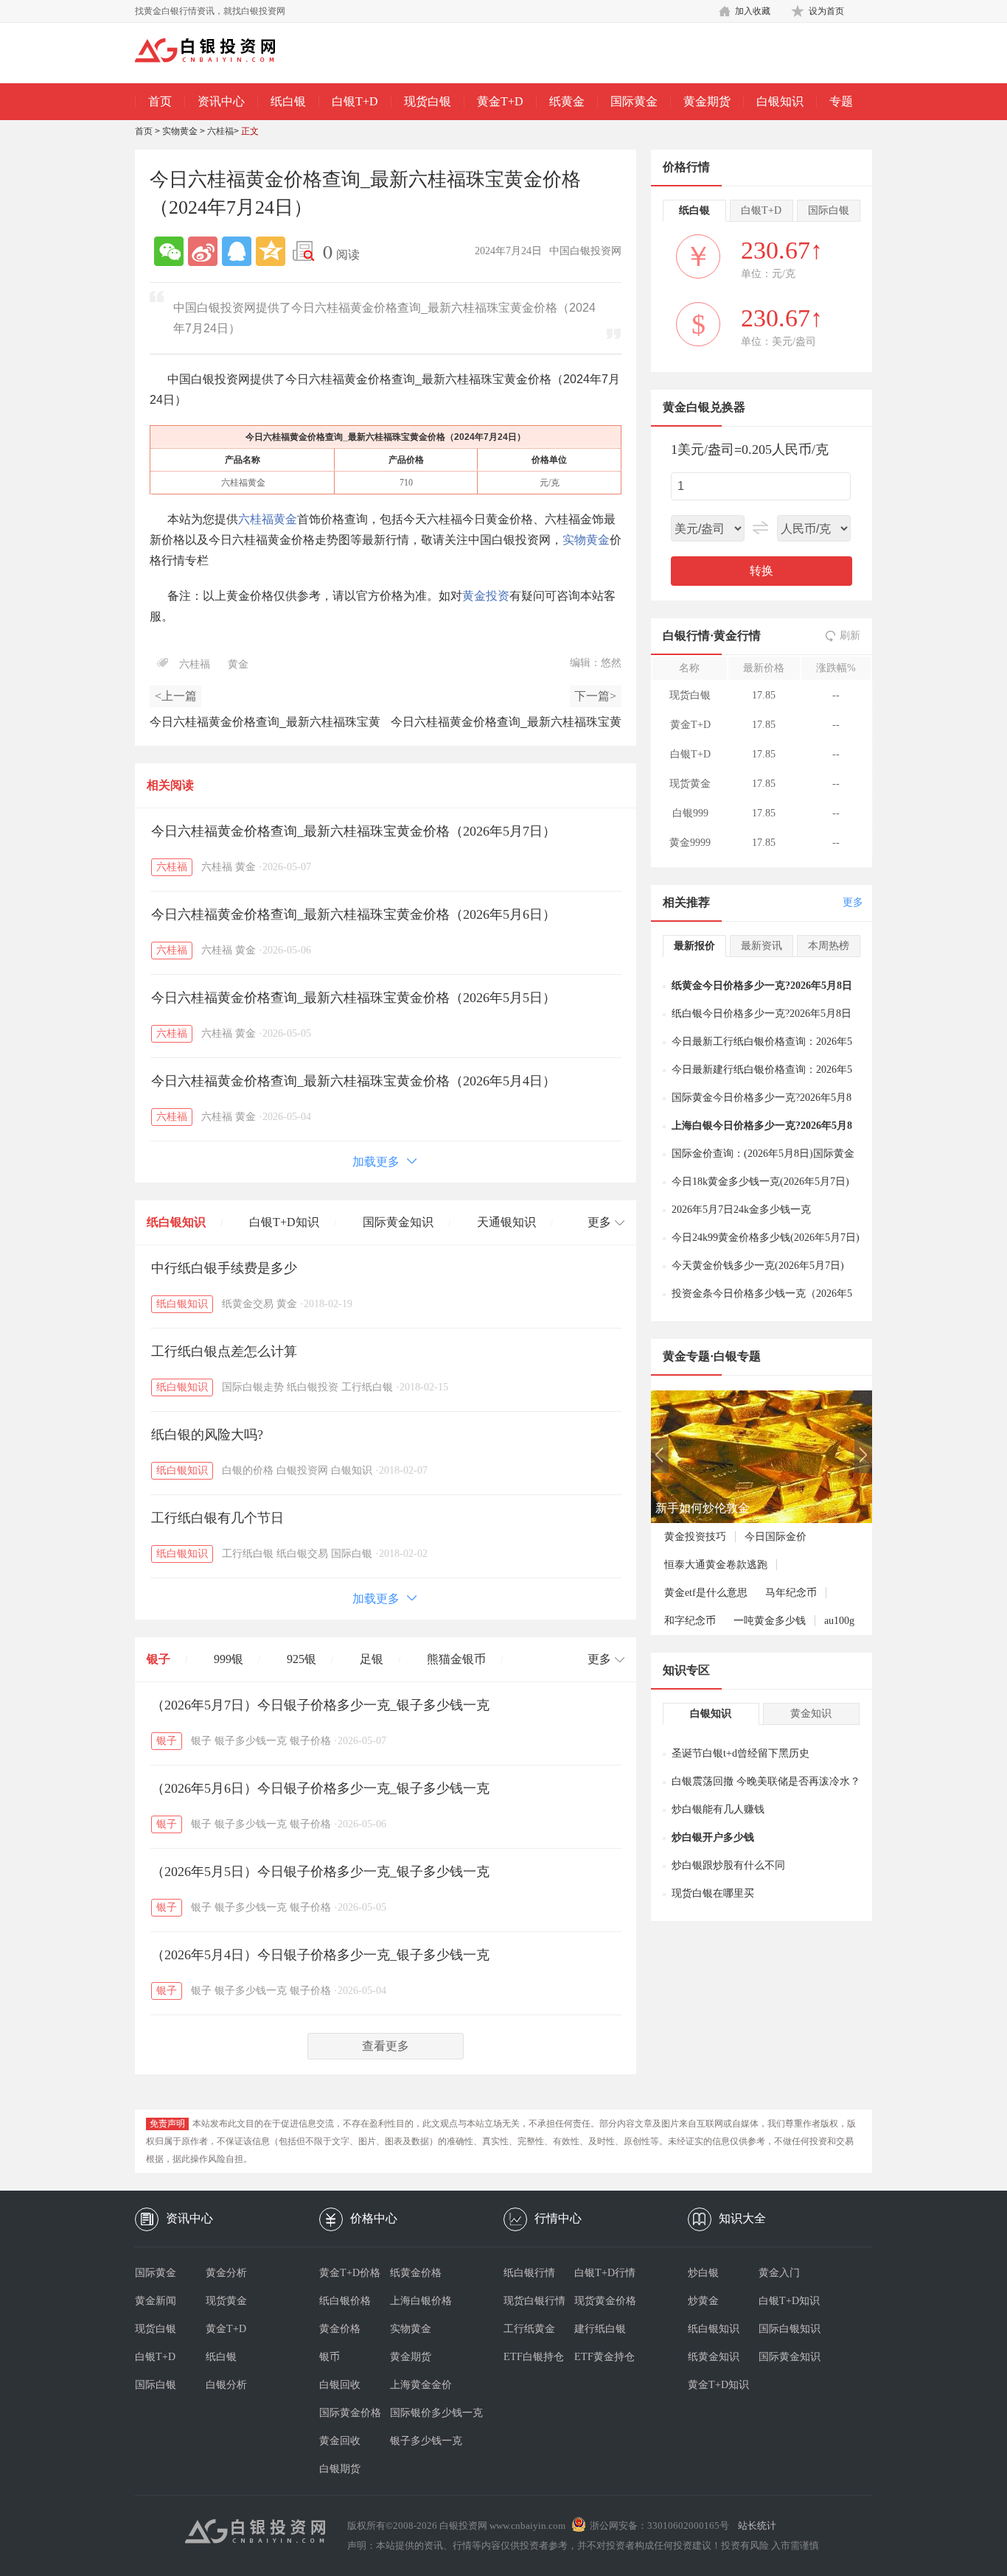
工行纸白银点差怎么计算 (224, 1351)
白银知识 (780, 101)
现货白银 (428, 101)
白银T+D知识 (284, 1222)
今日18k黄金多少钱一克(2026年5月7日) (760, 1182)
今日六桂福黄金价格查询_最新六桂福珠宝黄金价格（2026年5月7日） (353, 831)
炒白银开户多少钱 (713, 1837)
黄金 (238, 664)
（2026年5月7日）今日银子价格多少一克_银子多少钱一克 (320, 1705)
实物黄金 (180, 131)
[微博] (203, 251)
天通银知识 (506, 1222)
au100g (839, 1621)
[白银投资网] (216, 52)
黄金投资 (486, 596)
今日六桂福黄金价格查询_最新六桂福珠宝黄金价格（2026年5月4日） (353, 1081)
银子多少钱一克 (251, 1741)
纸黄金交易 (248, 1304)
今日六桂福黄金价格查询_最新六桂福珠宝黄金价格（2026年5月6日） (353, 914)
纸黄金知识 (714, 2357)
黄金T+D (500, 101)
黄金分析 (226, 2273)
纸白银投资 (313, 1387)
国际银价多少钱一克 (425, 2413)
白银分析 (226, 2385)
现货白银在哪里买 (713, 1893)
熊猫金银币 (456, 1659)
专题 (841, 101)
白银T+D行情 (605, 2273)
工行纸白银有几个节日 (217, 1518)
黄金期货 (707, 101)
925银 (302, 1659)
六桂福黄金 (268, 519)
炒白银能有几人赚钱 (718, 1809)
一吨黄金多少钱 (770, 1621)
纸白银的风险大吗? (207, 1435)
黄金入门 (779, 2273)
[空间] (271, 251)
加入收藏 (753, 11)
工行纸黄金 (529, 2329)
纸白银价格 (345, 2301)
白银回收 (340, 2385)
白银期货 (340, 2469)
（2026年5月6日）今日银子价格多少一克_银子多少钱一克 (320, 1788)
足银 (372, 1659)
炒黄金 (703, 2301)
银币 (330, 2357)
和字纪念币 (690, 1621)
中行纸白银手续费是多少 (224, 1268)
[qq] (237, 251)
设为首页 (826, 11)
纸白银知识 (176, 1222)
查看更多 (386, 2046)
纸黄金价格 (416, 2273)
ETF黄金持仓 (604, 2357)
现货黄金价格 (605, 2301)
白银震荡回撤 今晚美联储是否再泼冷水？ (766, 1781)
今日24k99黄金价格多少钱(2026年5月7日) (766, 1238)
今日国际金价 (776, 1537)
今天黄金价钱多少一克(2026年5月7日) (758, 1266)
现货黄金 (226, 2301)
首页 (160, 101)
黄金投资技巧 (695, 1537)
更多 (853, 902)
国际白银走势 (253, 1387)
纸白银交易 (302, 1554)
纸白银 (288, 101)
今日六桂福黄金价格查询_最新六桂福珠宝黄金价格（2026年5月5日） (353, 998)
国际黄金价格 (350, 2413)
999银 (229, 1659)
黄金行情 (737, 636)
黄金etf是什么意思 (706, 1593)
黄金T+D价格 (350, 2273)
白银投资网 (302, 1470)
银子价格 (310, 1741)
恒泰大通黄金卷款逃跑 (716, 1565)
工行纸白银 (367, 1387)
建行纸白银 (600, 2329)
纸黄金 (567, 101)
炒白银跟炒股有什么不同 (728, 1865)
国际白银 (352, 1554)
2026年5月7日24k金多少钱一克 (741, 1210)
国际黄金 (634, 101)
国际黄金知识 (398, 1222)
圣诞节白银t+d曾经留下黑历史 (741, 1753)
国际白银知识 (790, 2329)
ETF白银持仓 (534, 2357)
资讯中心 (221, 101)
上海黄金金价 (421, 2385)
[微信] (169, 251)
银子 (158, 1659)
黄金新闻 (156, 2301)
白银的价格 (248, 1470)
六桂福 (220, 131)
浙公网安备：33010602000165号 (659, 2526)
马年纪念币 (791, 1593)
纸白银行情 (529, 2273)
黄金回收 (340, 2441)
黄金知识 (811, 1714)
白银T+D (355, 101)
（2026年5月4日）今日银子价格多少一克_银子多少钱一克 (320, 1955)
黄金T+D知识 (718, 2385)
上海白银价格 (421, 2301)
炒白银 (703, 2273)
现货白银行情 (534, 2301)
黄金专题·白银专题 (712, 1356)
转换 (762, 571)
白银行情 (686, 636)
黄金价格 (340, 2329)
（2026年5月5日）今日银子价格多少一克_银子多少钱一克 (320, 1872)
